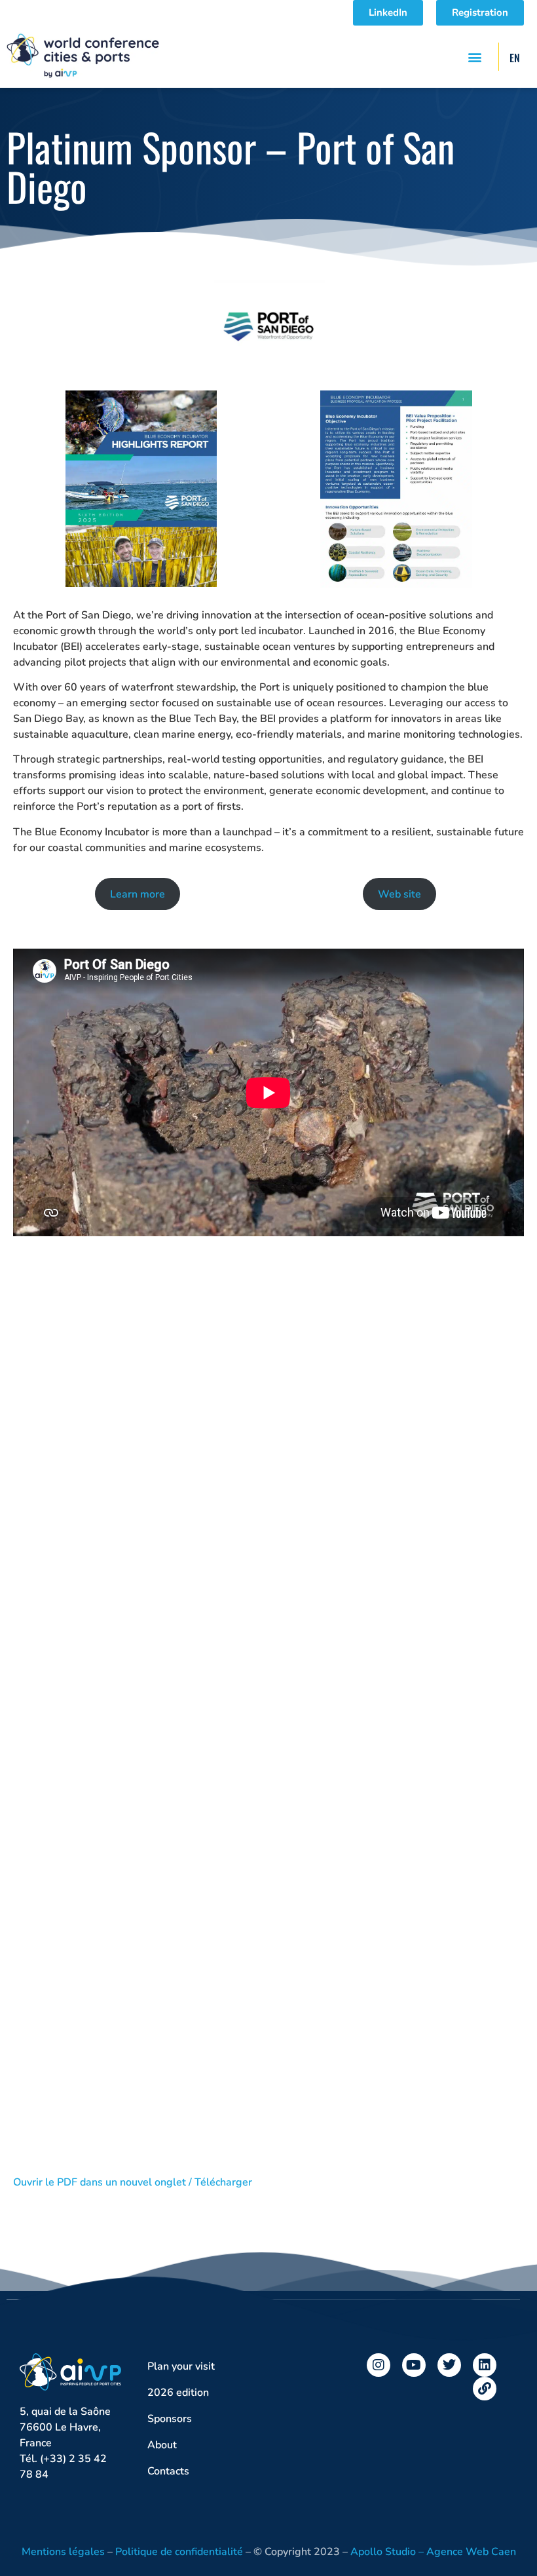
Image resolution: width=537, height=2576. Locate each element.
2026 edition (178, 2393)
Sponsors (170, 2419)
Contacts (168, 2471)
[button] (474, 57)
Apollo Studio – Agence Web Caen (433, 2552)
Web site (399, 894)
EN (515, 58)
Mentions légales (63, 2552)
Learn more (138, 894)
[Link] (485, 2389)
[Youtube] (414, 2365)
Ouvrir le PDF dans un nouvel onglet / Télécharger (133, 2182)
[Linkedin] (485, 2365)
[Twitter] (449, 2365)
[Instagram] (379, 2365)
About (162, 2445)
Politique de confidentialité (179, 2552)
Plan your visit (181, 2366)
